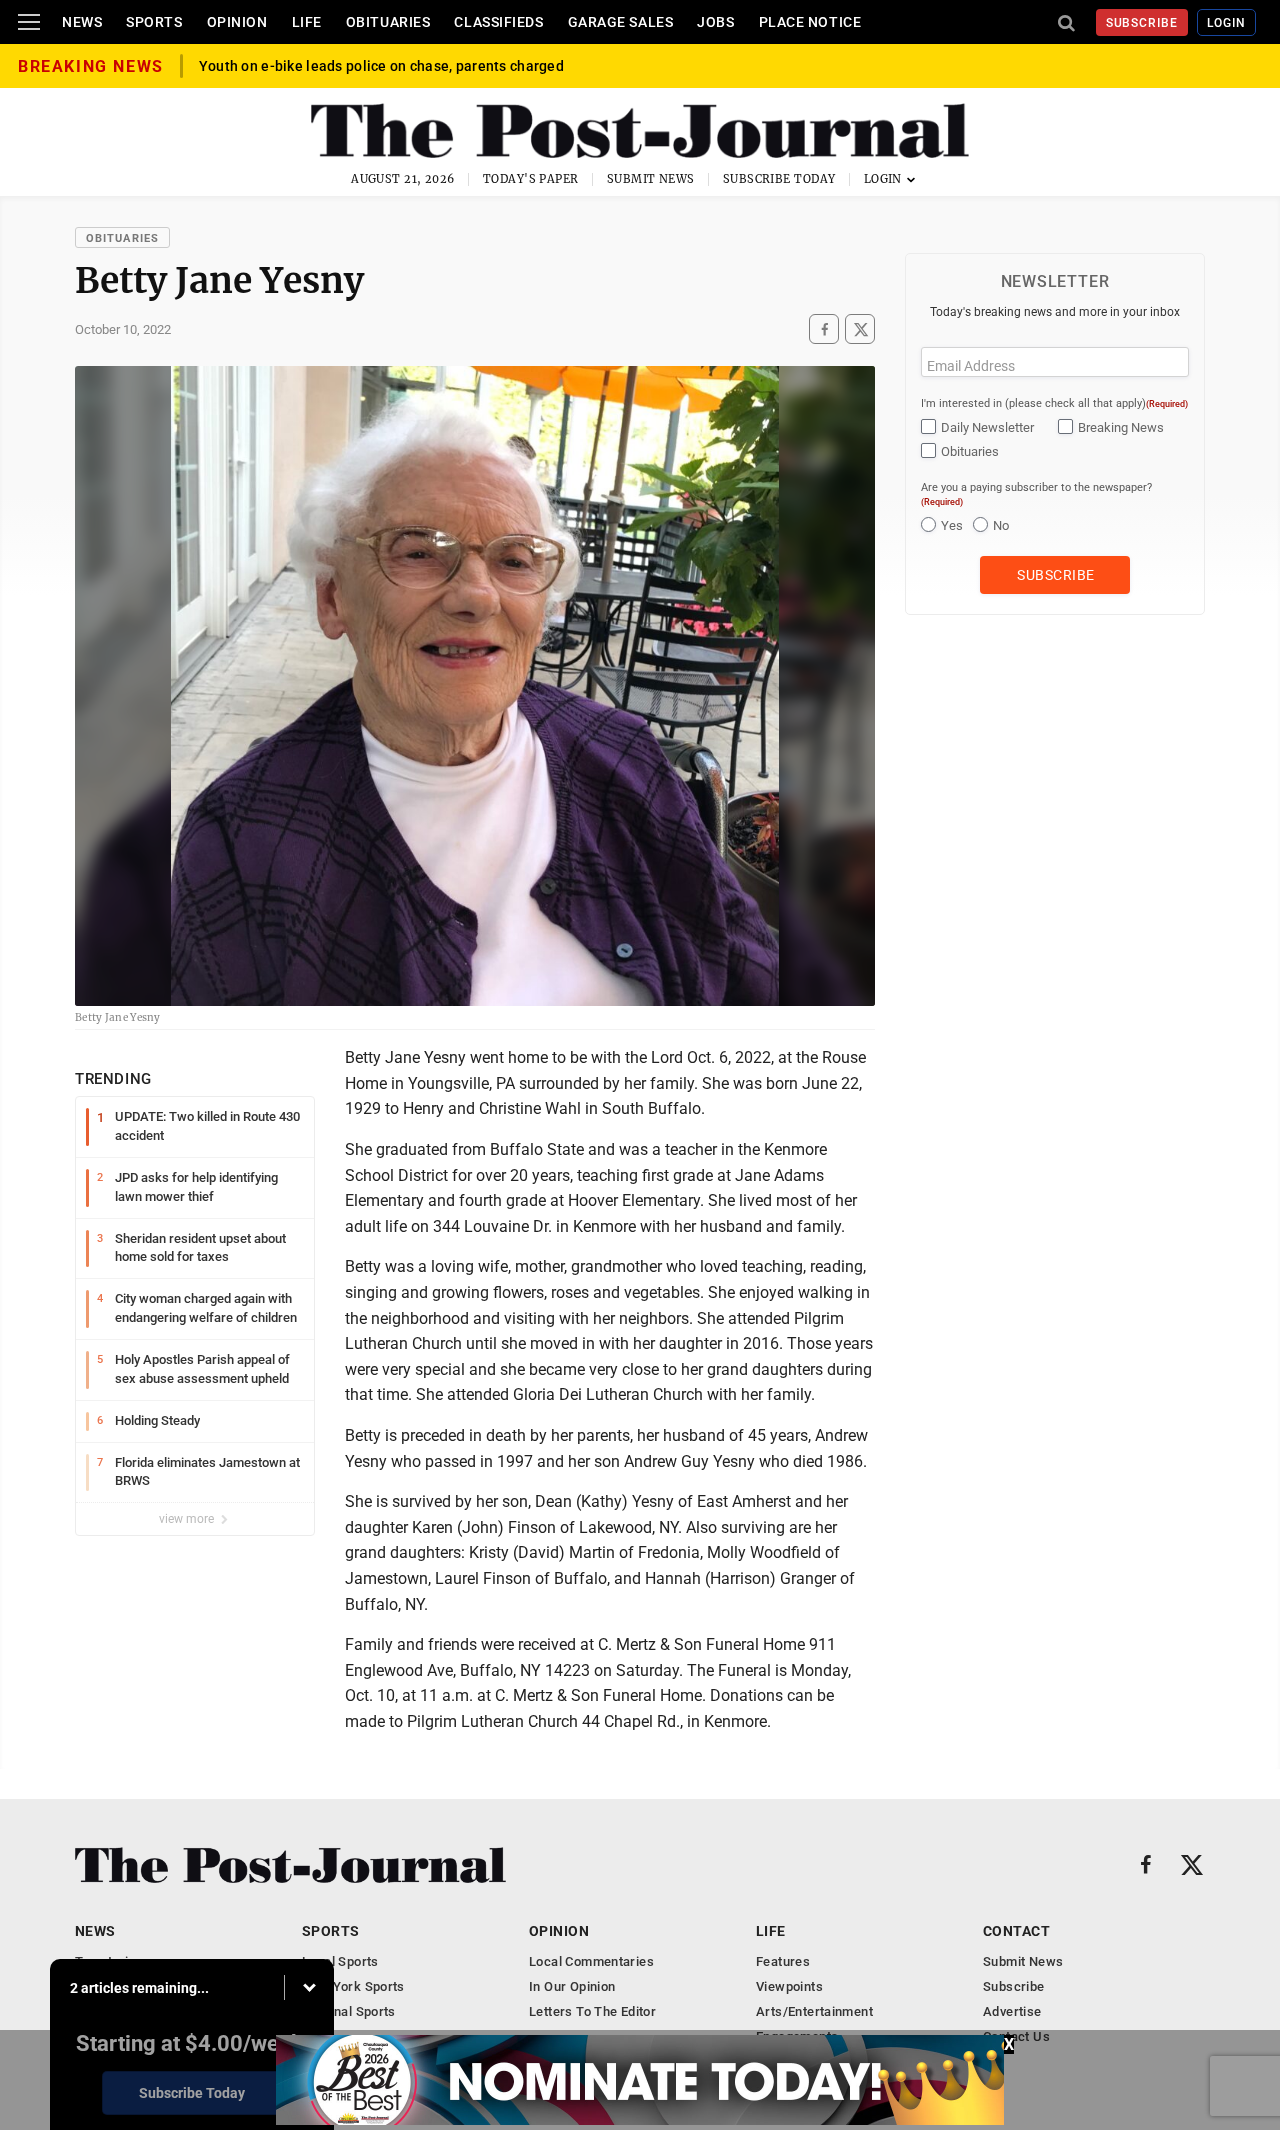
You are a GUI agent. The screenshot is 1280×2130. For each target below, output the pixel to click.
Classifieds (498, 22)
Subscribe (1142, 23)
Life (307, 22)
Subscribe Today (779, 179)
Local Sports (340, 1961)
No (1001, 525)
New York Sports (353, 1986)
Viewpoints (789, 1986)
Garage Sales (621, 22)
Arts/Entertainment (814, 2011)
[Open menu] (29, 22)
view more (188, 1519)
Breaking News (1121, 427)
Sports (154, 22)
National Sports (349, 2011)
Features (783, 1961)
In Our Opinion (572, 1986)
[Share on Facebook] (824, 329)
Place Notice (810, 22)
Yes (952, 525)
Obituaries (388, 22)
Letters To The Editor (592, 2011)
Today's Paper (531, 179)
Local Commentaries (591, 1961)
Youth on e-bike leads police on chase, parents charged (381, 66)
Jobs (715, 22)
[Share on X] (860, 329)
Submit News (651, 179)
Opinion (237, 22)
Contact (1016, 1931)
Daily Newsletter (987, 427)
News (82, 22)
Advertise (1012, 2011)
